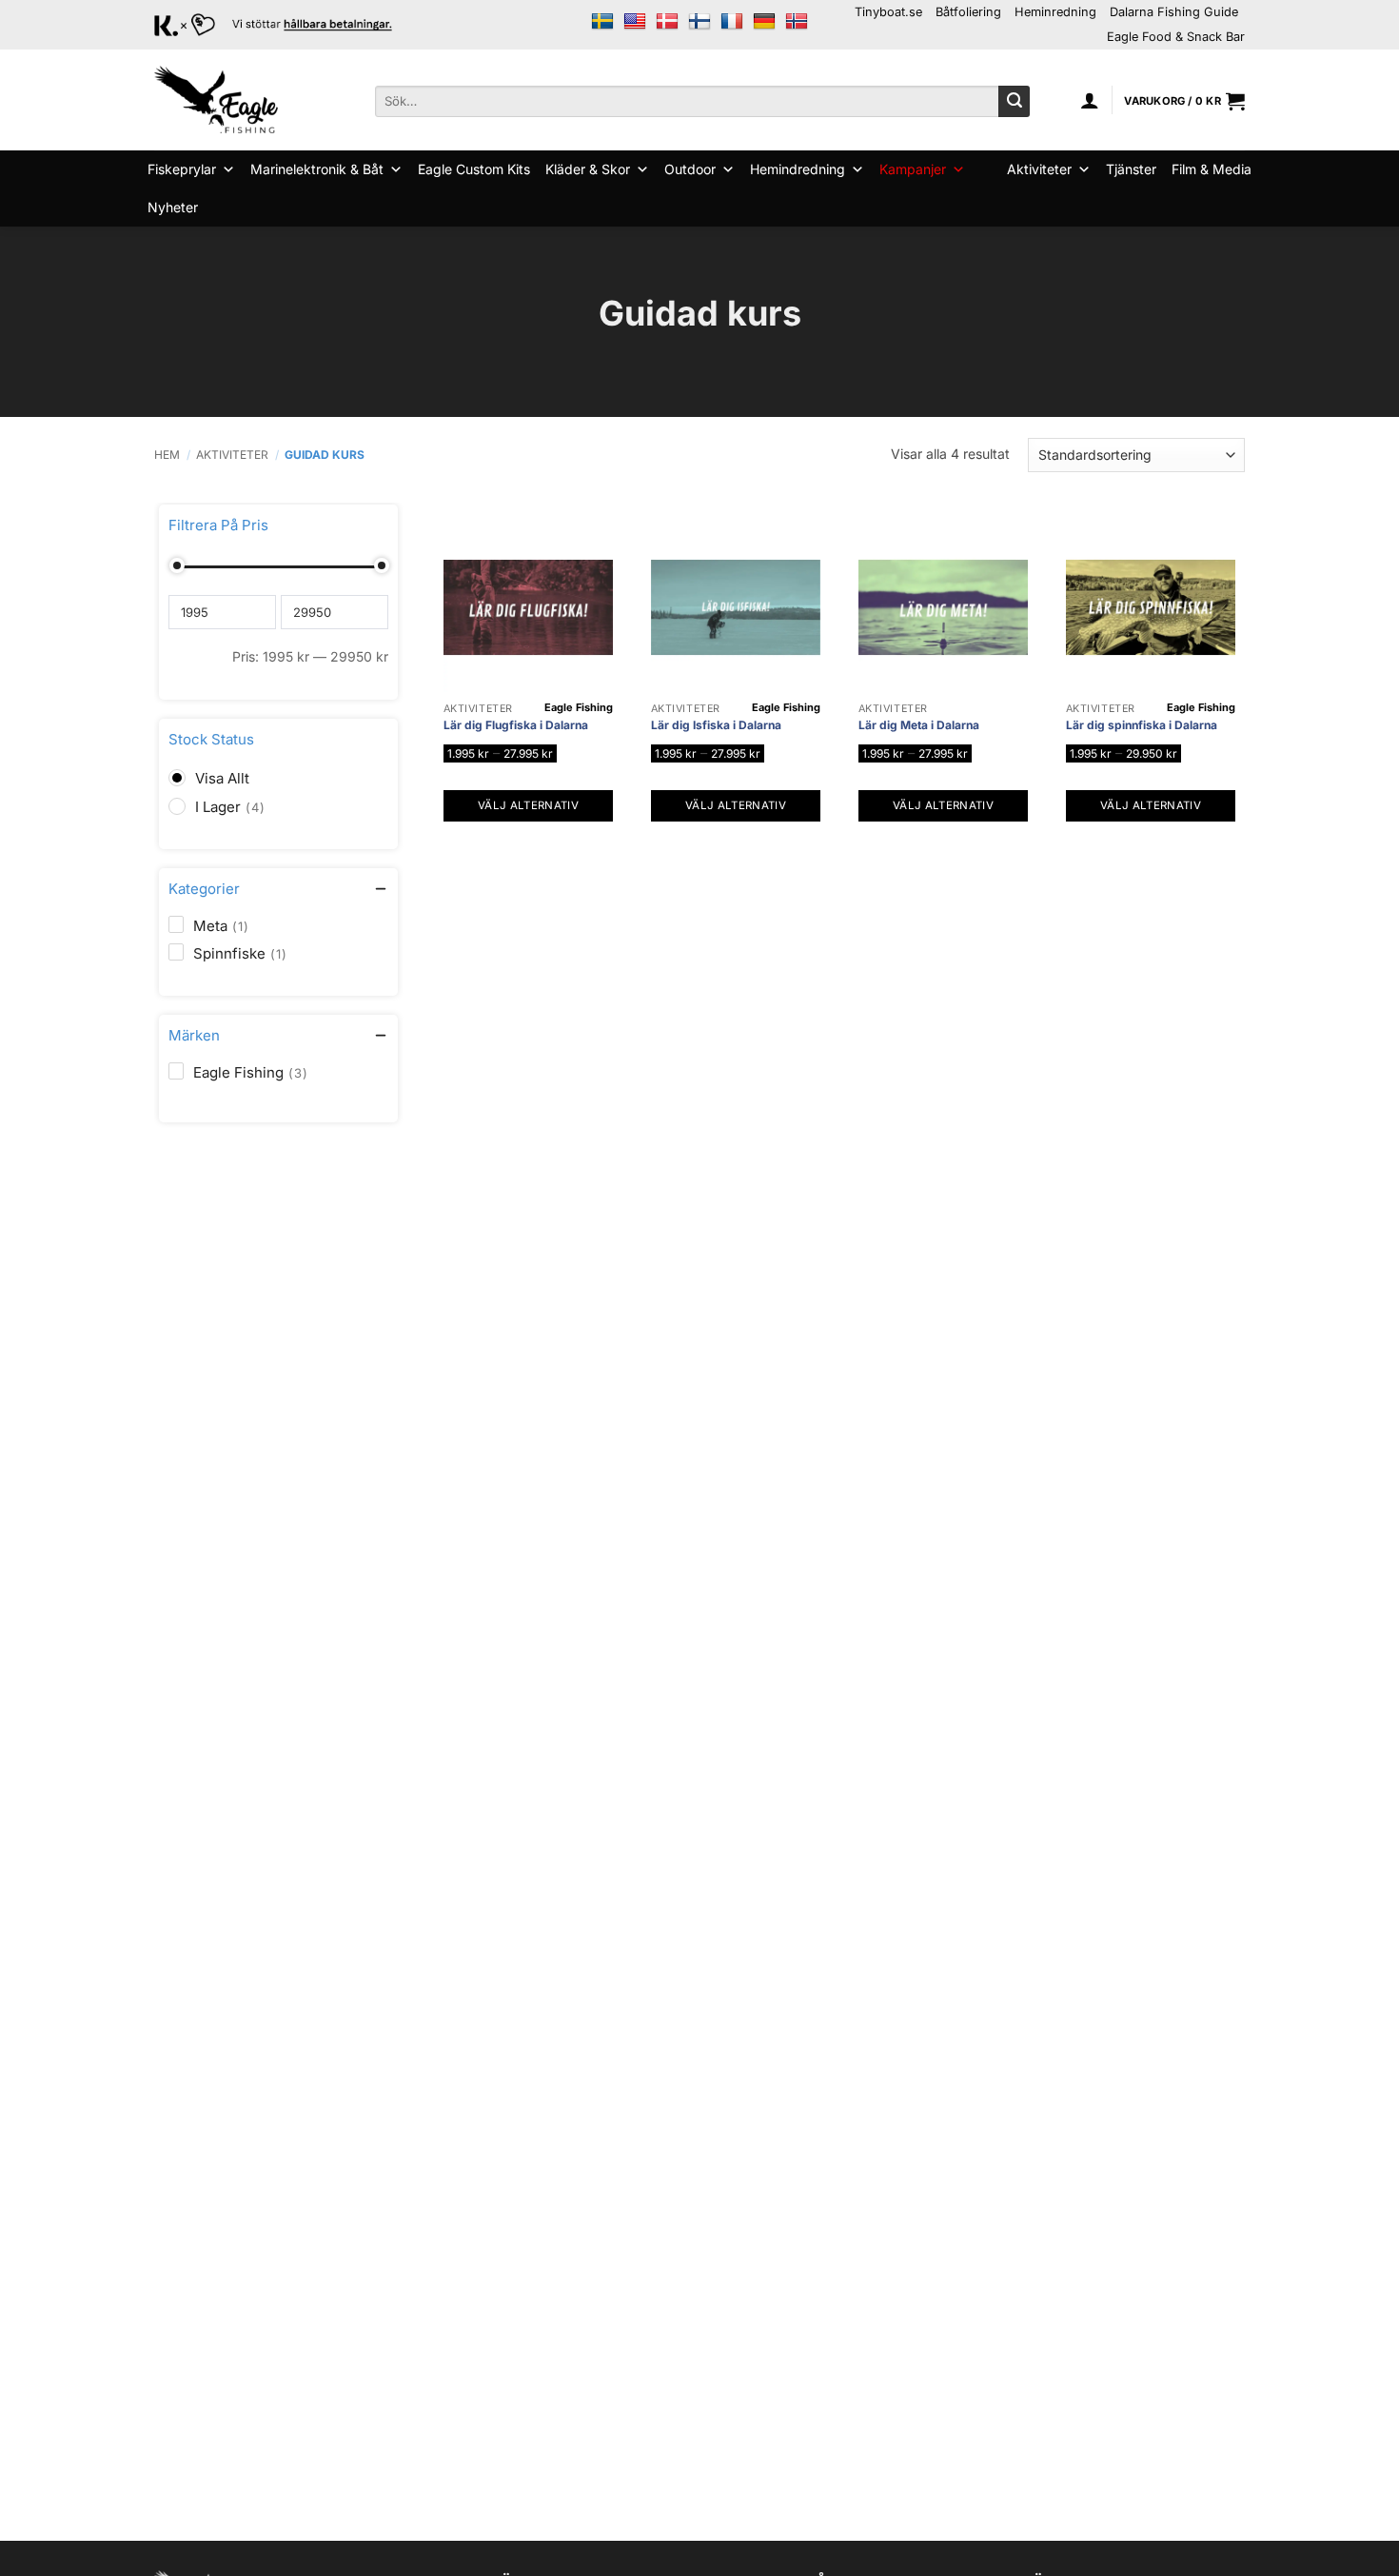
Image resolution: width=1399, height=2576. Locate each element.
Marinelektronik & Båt (317, 169)
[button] (1090, 100)
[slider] (176, 565)
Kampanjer (913, 169)
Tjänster (1131, 169)
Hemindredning (798, 169)
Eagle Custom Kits (474, 169)
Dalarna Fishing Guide (1174, 12)
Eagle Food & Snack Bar (1176, 37)
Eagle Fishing (579, 707)
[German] (764, 22)
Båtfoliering (968, 12)
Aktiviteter (1039, 169)
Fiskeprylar (182, 169)
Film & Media (1212, 169)
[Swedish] (602, 22)
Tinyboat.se (888, 12)
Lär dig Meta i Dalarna (919, 725)
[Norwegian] (797, 22)
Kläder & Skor (588, 169)
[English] (635, 22)
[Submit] (1014, 102)
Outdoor (690, 169)
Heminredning (1055, 12)
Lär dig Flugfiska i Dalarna (516, 725)
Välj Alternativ (528, 805)
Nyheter (173, 207)
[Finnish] (699, 22)
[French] (732, 22)
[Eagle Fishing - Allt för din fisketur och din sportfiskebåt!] (216, 100)
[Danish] (667, 22)
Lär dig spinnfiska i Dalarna (1142, 725)
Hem (167, 455)
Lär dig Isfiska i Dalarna (716, 725)
